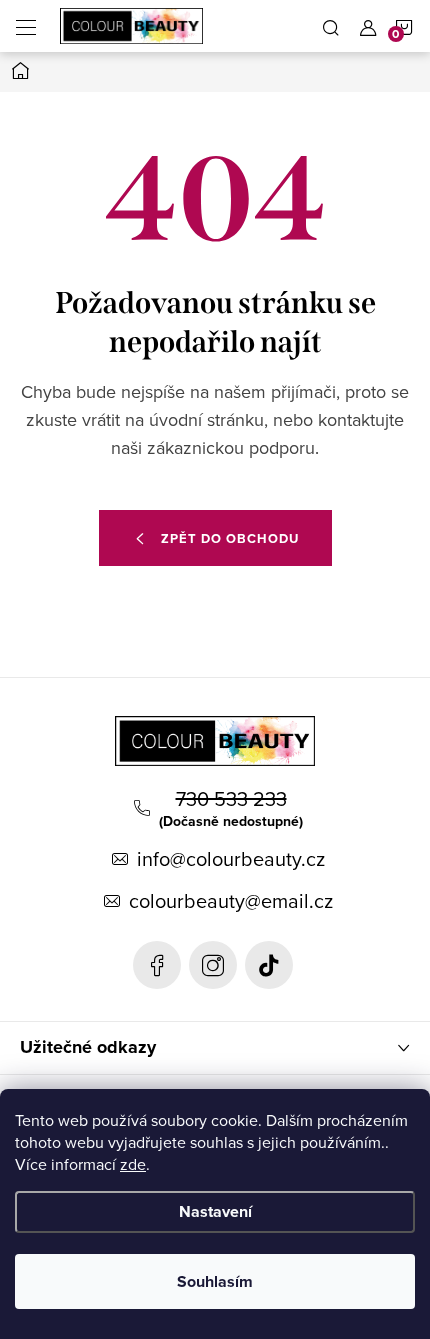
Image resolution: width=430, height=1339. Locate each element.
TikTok (269, 965)
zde (133, 1164)
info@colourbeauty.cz (231, 859)
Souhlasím (215, 1281)
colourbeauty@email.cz (231, 901)
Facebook (157, 965)
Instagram (213, 965)
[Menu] (26, 26)
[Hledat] (331, 26)
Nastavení (215, 1211)
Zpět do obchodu (230, 538)
